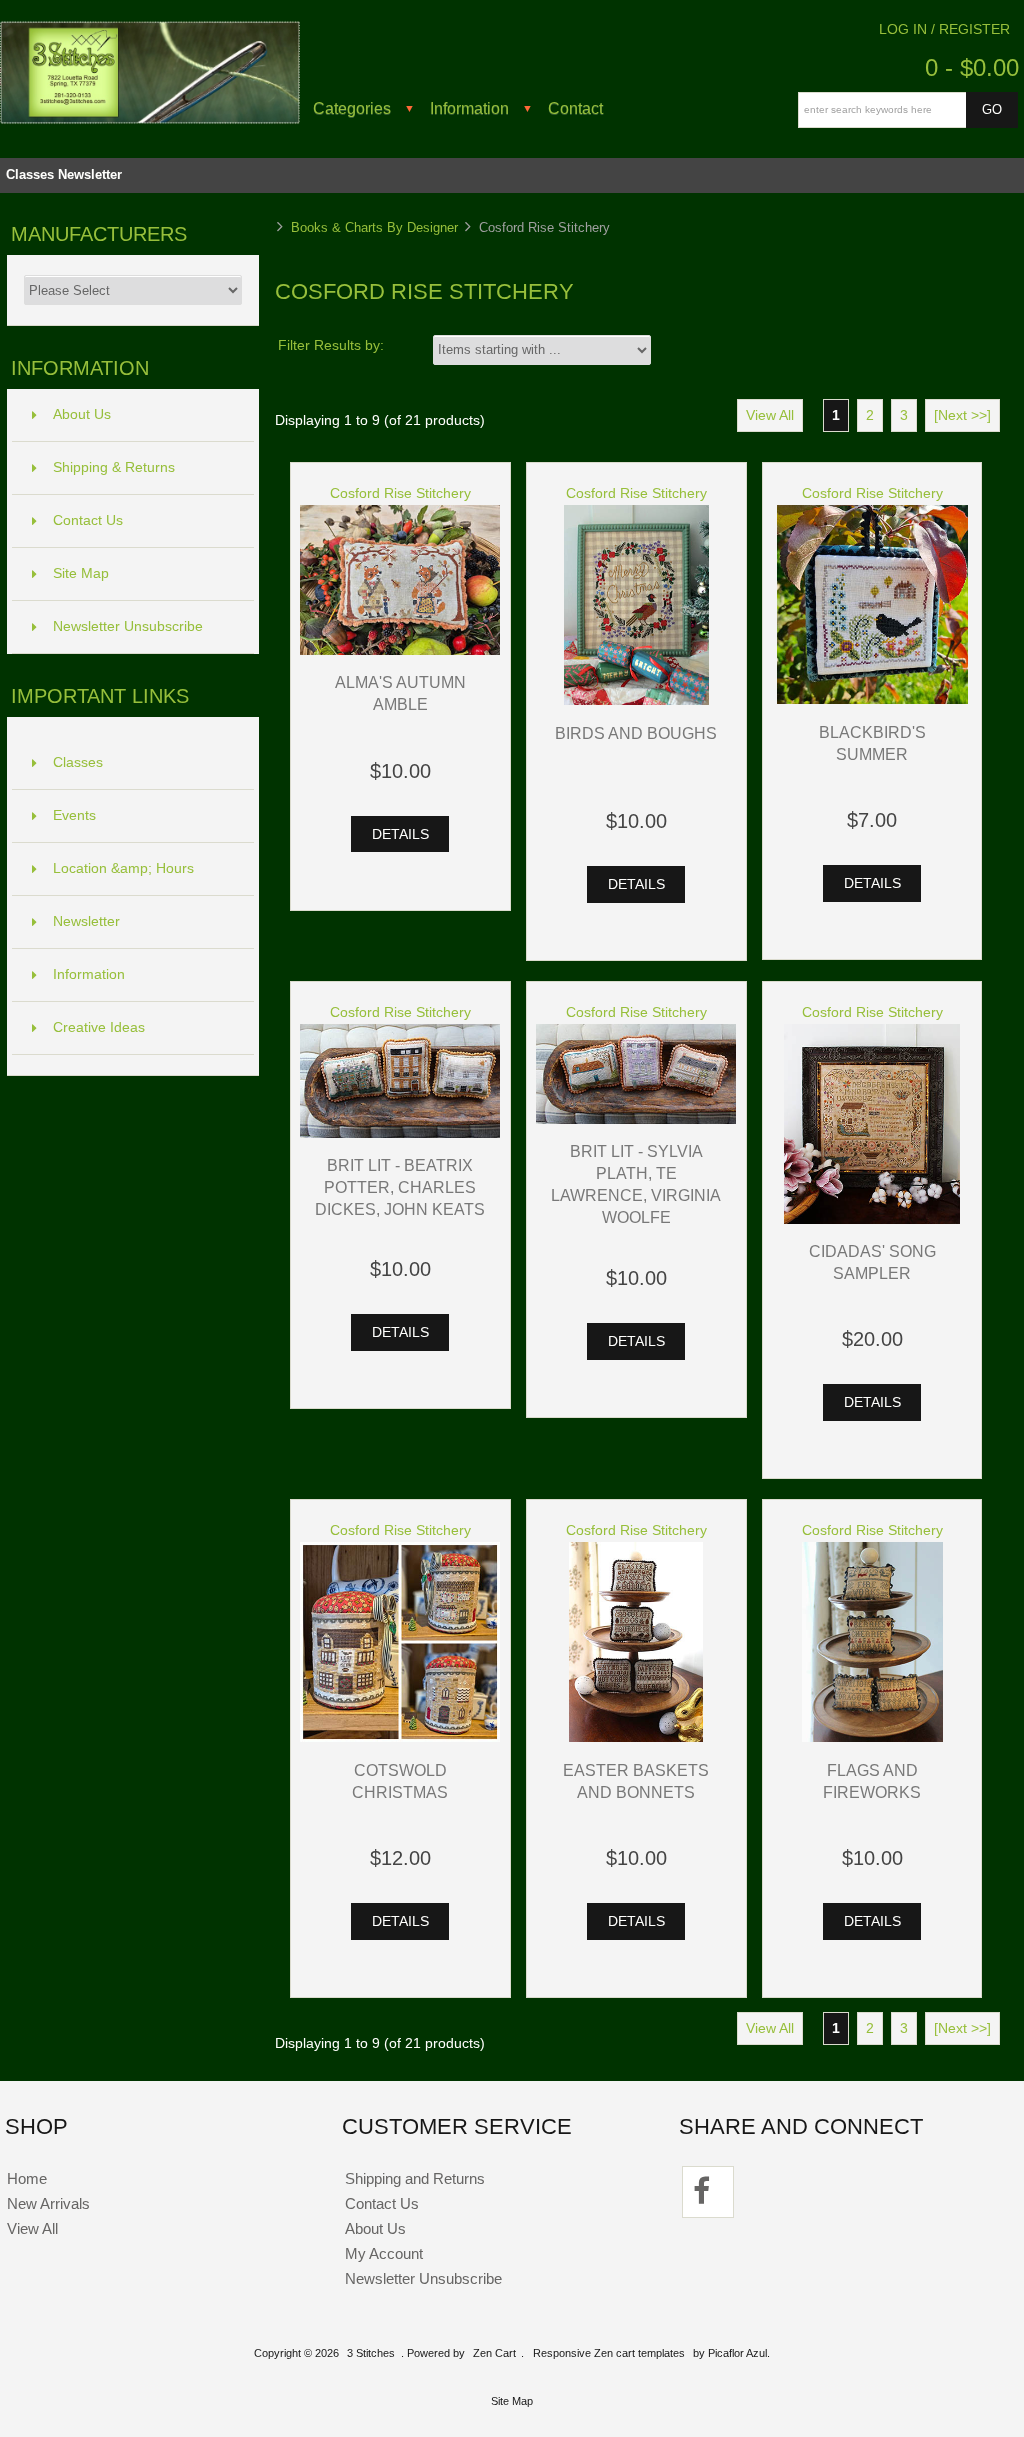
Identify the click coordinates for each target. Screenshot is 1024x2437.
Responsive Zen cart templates (609, 2353)
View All (770, 415)
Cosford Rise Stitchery (400, 493)
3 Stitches (371, 2353)
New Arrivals (48, 2203)
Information (469, 108)
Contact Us (88, 520)
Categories (352, 108)
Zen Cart (494, 2353)
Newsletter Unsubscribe (128, 626)
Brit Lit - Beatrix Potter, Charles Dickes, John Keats (400, 1187)
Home (27, 2178)
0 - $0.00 (972, 67)
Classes (30, 174)
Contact (575, 108)
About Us (82, 414)
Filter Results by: (331, 345)
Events (74, 815)
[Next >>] (962, 415)
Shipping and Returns (415, 2178)
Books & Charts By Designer (374, 227)
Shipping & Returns (114, 467)
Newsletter (90, 174)
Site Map (81, 573)
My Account (384, 2253)
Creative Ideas (99, 1027)
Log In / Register (944, 29)
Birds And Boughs (636, 733)
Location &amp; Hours (123, 868)
